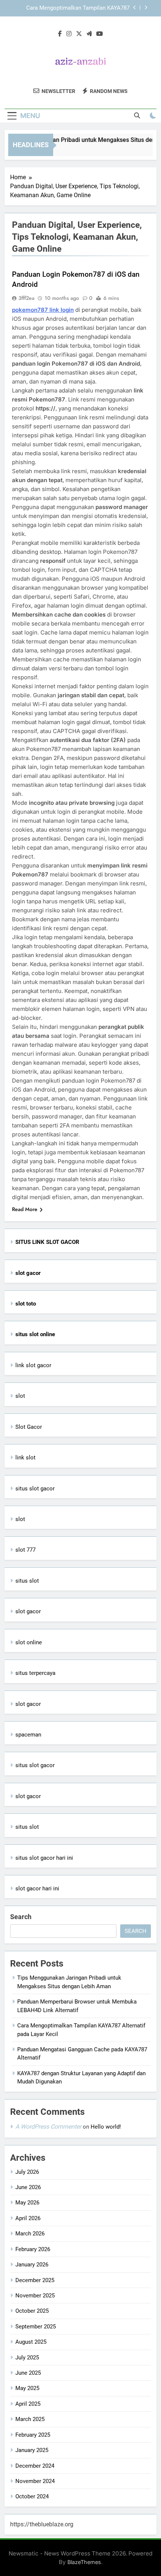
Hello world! (106, 2127)
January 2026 (32, 2265)
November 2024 (35, 2481)
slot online (29, 1642)
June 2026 (28, 2187)
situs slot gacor (35, 1489)
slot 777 (25, 1550)
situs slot (27, 1581)
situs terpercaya (35, 1673)
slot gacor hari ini (37, 1888)
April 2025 (28, 2404)
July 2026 (27, 2172)
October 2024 (32, 2496)
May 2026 (27, 2203)
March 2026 (30, 2234)
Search (21, 1917)
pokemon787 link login (43, 310)
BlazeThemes (84, 2562)
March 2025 (30, 2419)
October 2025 (32, 2311)
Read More (25, 1209)
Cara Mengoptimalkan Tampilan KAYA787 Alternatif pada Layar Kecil (78, 8)
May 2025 (27, 2388)
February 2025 (33, 2435)
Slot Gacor (29, 1427)
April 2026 (28, 2218)
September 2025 (36, 2327)
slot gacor (28, 1611)
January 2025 (32, 2450)
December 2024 (35, 2466)
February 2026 (33, 2249)
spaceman (28, 1735)
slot (20, 1396)
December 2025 (35, 2280)
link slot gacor (33, 1365)
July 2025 (27, 2358)
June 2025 (28, 2373)
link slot (25, 1458)
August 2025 (31, 2342)
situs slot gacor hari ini (44, 1858)
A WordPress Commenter (48, 2127)
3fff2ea (26, 298)
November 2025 (35, 2296)
